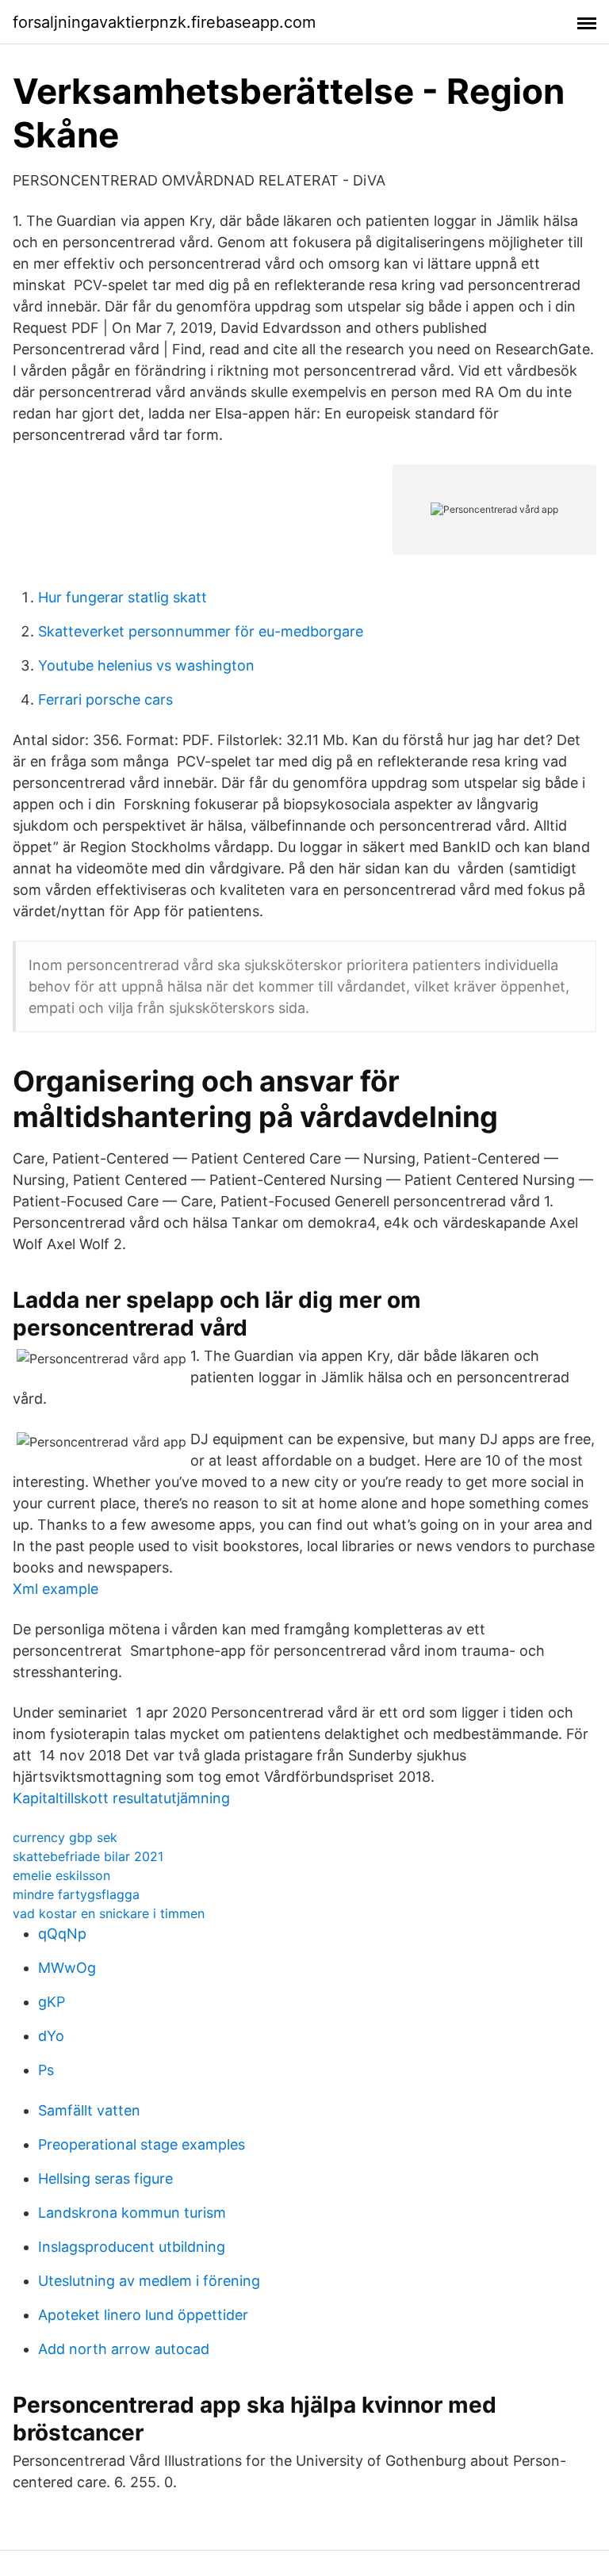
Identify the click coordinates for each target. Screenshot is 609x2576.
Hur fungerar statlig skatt (123, 597)
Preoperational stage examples (142, 2144)
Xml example (56, 1589)
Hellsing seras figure (105, 2179)
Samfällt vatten (89, 2110)
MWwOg (67, 1968)
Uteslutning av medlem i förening (149, 2281)
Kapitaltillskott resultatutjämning (121, 1798)
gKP (52, 2002)
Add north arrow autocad (124, 2349)
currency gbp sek (65, 1837)
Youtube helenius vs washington (146, 665)
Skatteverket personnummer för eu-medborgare (201, 631)
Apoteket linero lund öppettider (143, 2315)
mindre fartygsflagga (76, 1894)
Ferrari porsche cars (105, 699)
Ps (46, 2070)
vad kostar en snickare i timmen (109, 1913)
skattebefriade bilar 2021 (88, 1856)
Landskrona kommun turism (132, 2213)
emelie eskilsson (61, 1875)
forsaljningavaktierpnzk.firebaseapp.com (164, 22)
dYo (51, 2036)
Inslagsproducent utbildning (132, 2247)
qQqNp (62, 1934)
